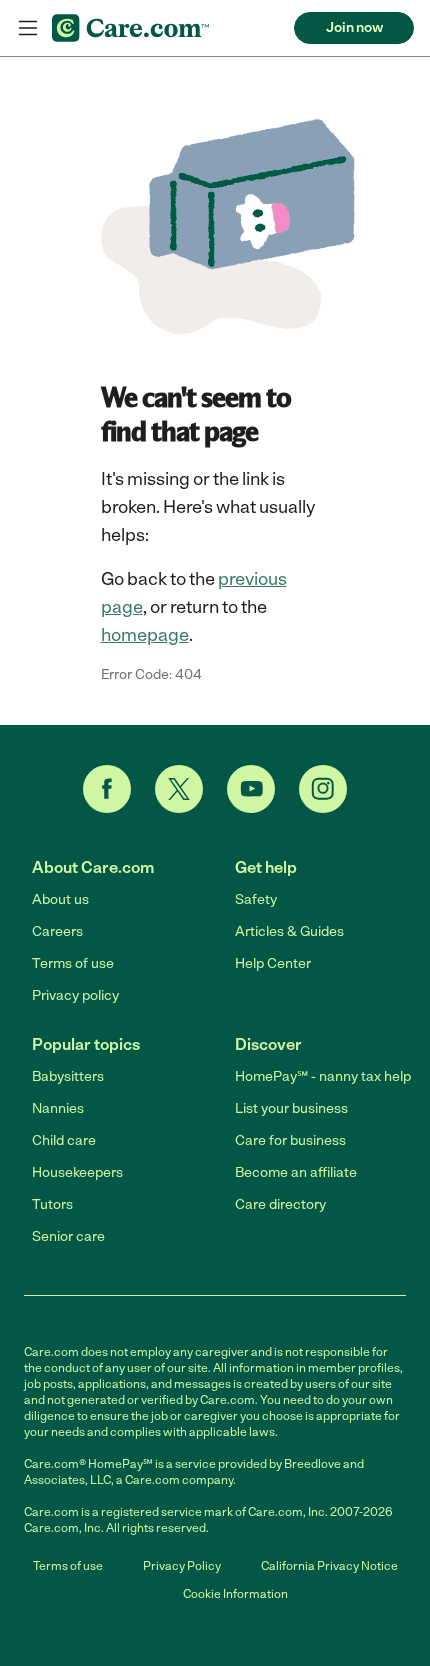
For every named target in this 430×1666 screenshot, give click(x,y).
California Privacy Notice (329, 1566)
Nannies (58, 1108)
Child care (64, 1140)
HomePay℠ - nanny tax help (323, 1076)
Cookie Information (235, 1594)
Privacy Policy (182, 1566)
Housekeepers (77, 1172)
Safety (256, 899)
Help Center (273, 963)
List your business (291, 1108)
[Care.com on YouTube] (251, 789)
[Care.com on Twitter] (179, 789)
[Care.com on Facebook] (107, 789)
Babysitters (68, 1076)
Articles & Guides (289, 931)
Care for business (290, 1140)
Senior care (68, 1236)
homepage (145, 635)
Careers (57, 931)
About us (60, 899)
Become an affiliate (296, 1172)
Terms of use (73, 963)
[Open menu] (28, 28)
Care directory (280, 1204)
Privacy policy (75, 995)
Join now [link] (354, 27)
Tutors (52, 1204)
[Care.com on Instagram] (323, 789)
